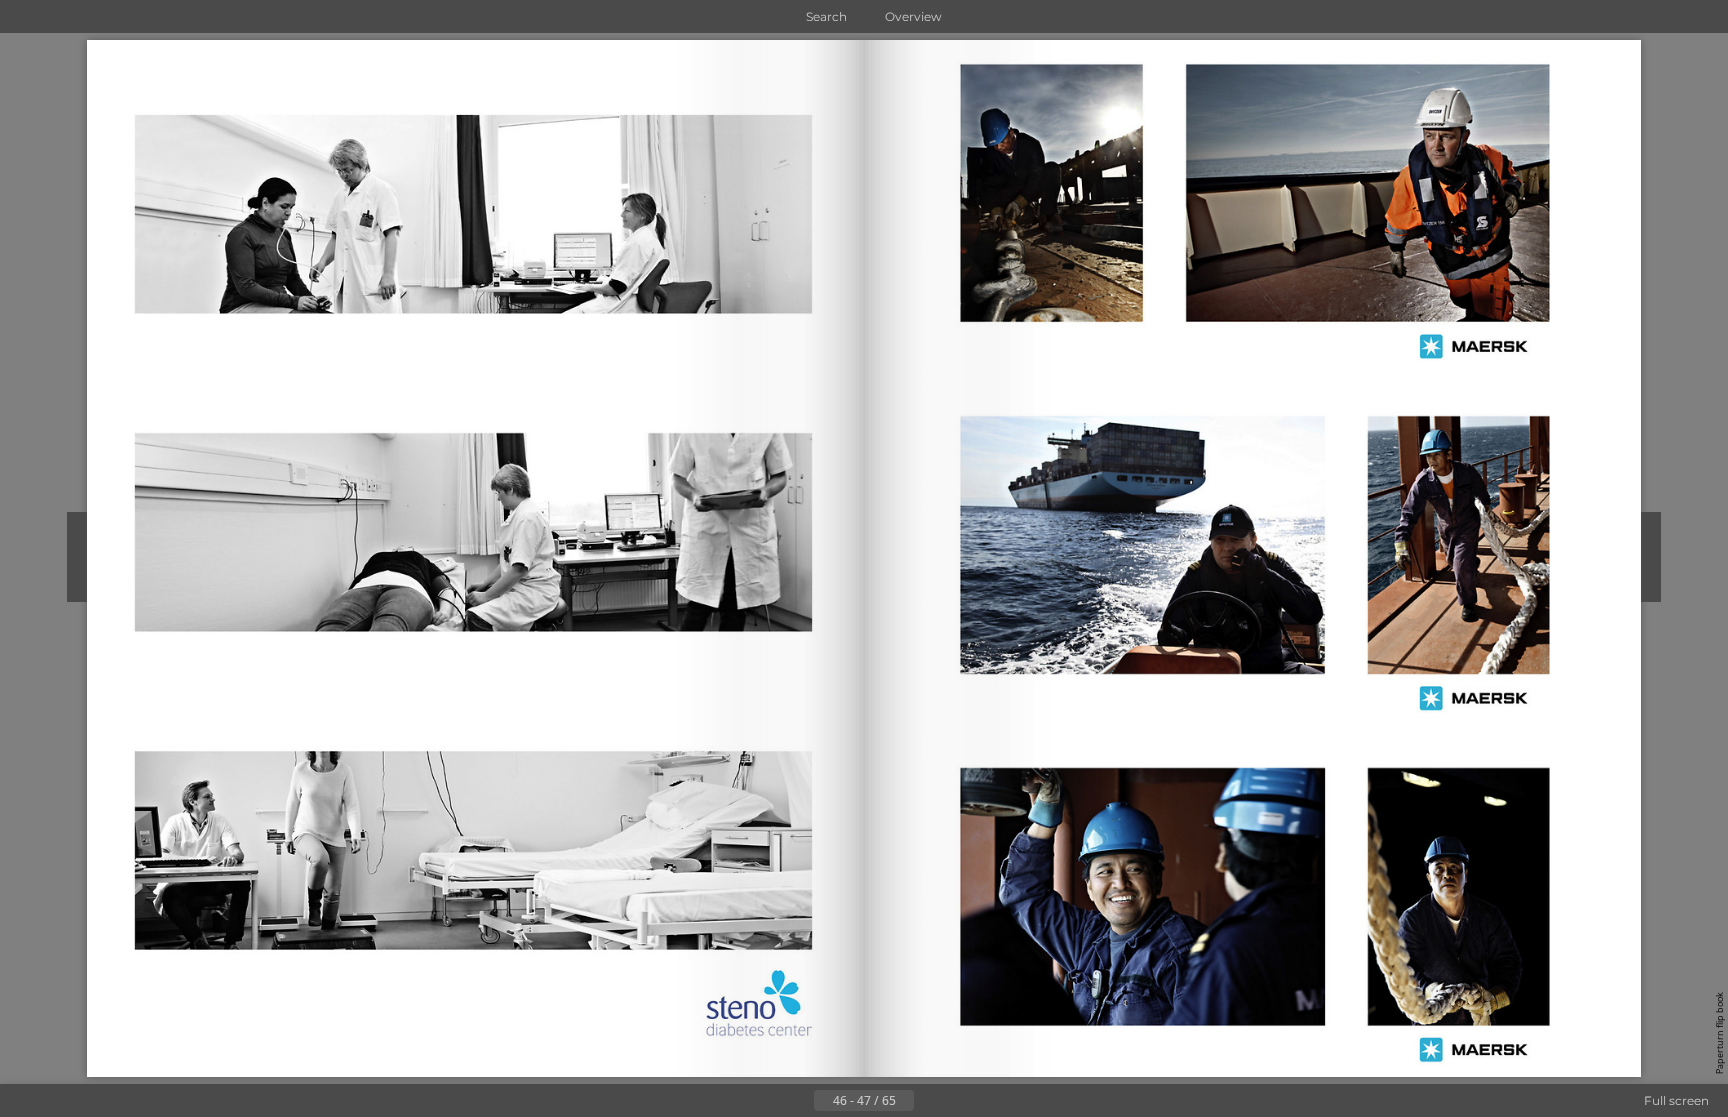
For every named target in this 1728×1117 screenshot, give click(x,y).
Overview (913, 16)
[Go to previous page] (798, 1101)
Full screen (1676, 1100)
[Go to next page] (930, 1101)
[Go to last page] (962, 1101)
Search (826, 16)
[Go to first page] (766, 1101)
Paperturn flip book (1719, 1033)
